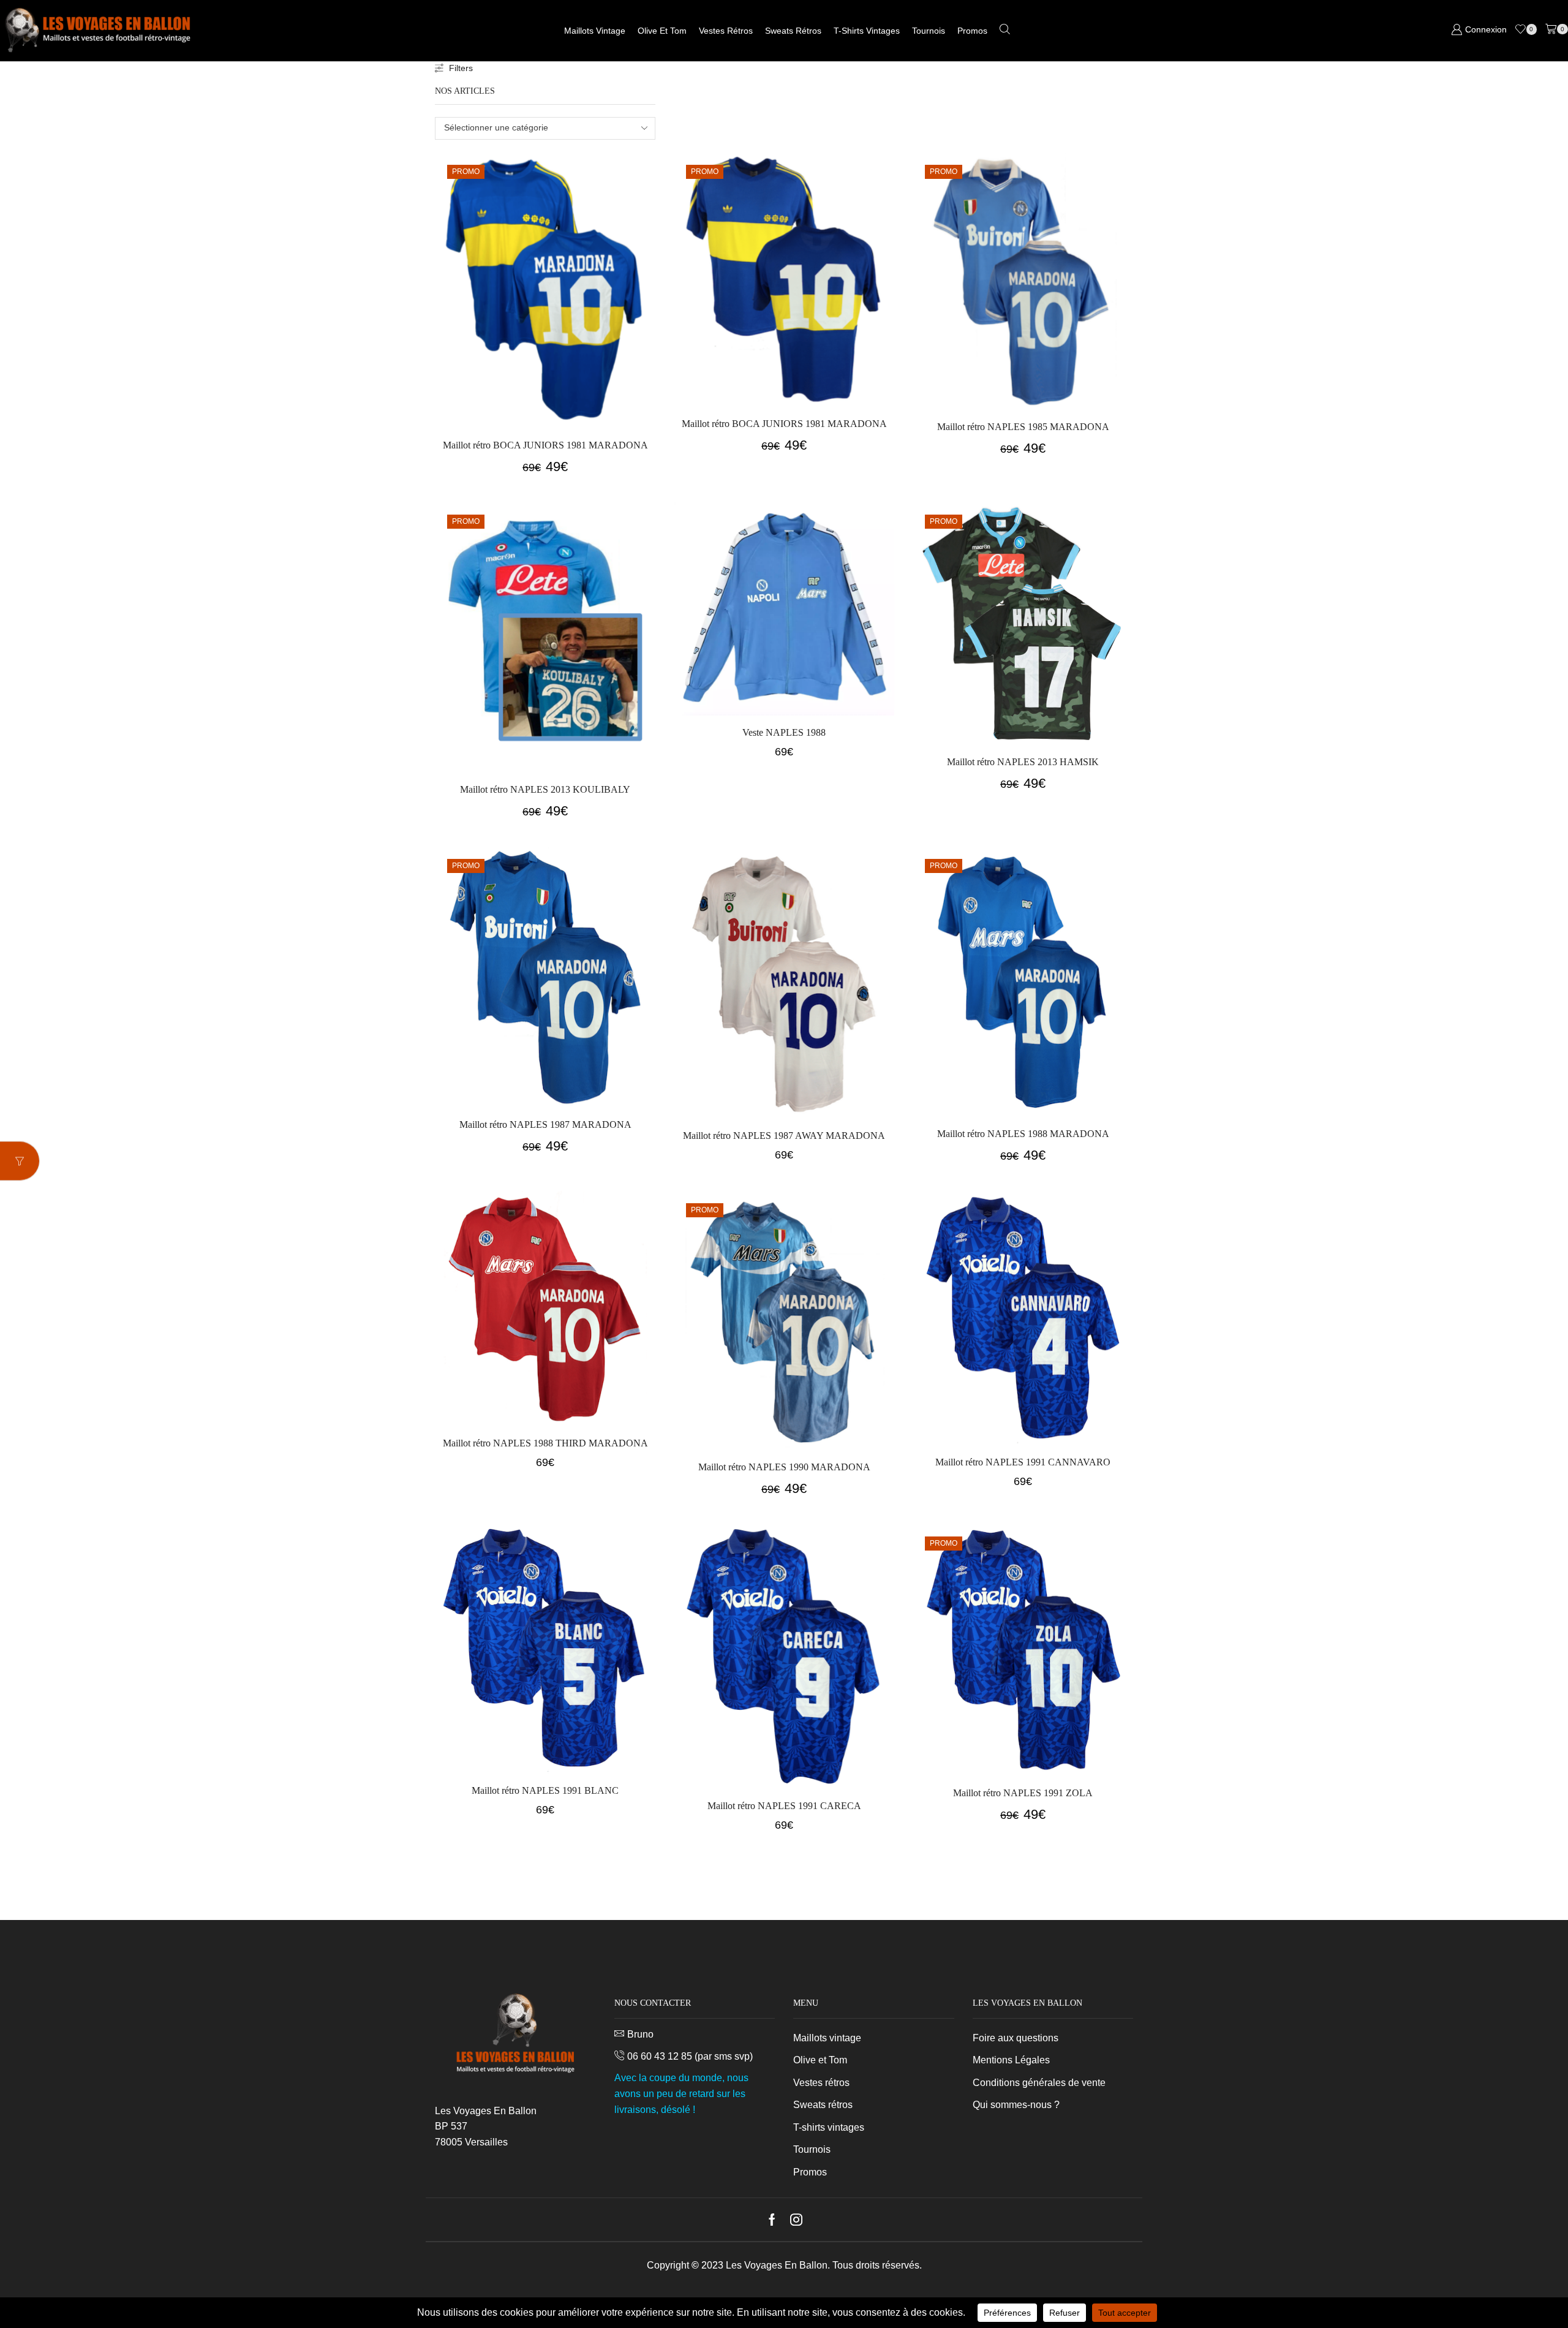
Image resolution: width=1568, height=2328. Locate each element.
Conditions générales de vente (1039, 2083)
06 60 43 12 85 (660, 2056)
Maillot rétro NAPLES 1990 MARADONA (784, 1467)
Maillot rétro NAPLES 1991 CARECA (784, 1806)
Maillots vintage (595, 31)
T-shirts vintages (867, 31)
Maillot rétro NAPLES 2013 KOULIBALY (545, 789)
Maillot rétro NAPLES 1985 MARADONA (1023, 427)
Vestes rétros (726, 31)
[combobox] (545, 128)
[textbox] (537, 128)
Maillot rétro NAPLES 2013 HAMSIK (1023, 762)
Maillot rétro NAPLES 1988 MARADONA (1023, 1134)
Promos (972, 31)
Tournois (929, 31)
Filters (461, 68)
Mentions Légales (1011, 2060)
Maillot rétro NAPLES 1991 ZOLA (1023, 1793)
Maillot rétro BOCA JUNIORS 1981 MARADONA (545, 445)
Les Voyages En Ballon (777, 2265)
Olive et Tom (662, 31)
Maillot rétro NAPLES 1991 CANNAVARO (1023, 1462)
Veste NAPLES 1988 (784, 732)
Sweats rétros (793, 31)
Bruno (640, 2034)
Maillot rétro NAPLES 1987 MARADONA (545, 1124)
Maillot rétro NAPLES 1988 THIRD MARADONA (545, 1443)
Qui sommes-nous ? (1016, 2105)
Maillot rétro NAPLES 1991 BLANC (545, 1790)
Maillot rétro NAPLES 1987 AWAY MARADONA (784, 1136)
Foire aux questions (1016, 2038)
